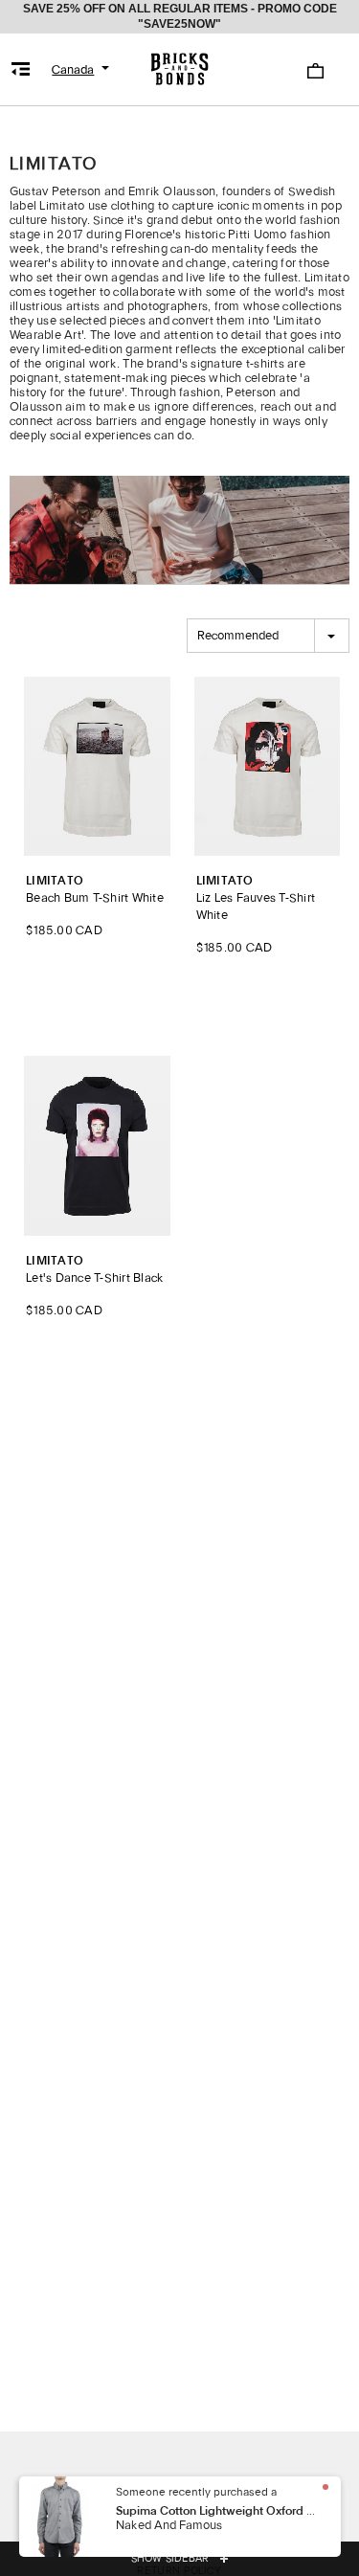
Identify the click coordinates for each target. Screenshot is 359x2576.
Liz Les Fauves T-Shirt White (256, 898)
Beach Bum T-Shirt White (95, 890)
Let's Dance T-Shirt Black (95, 1270)
